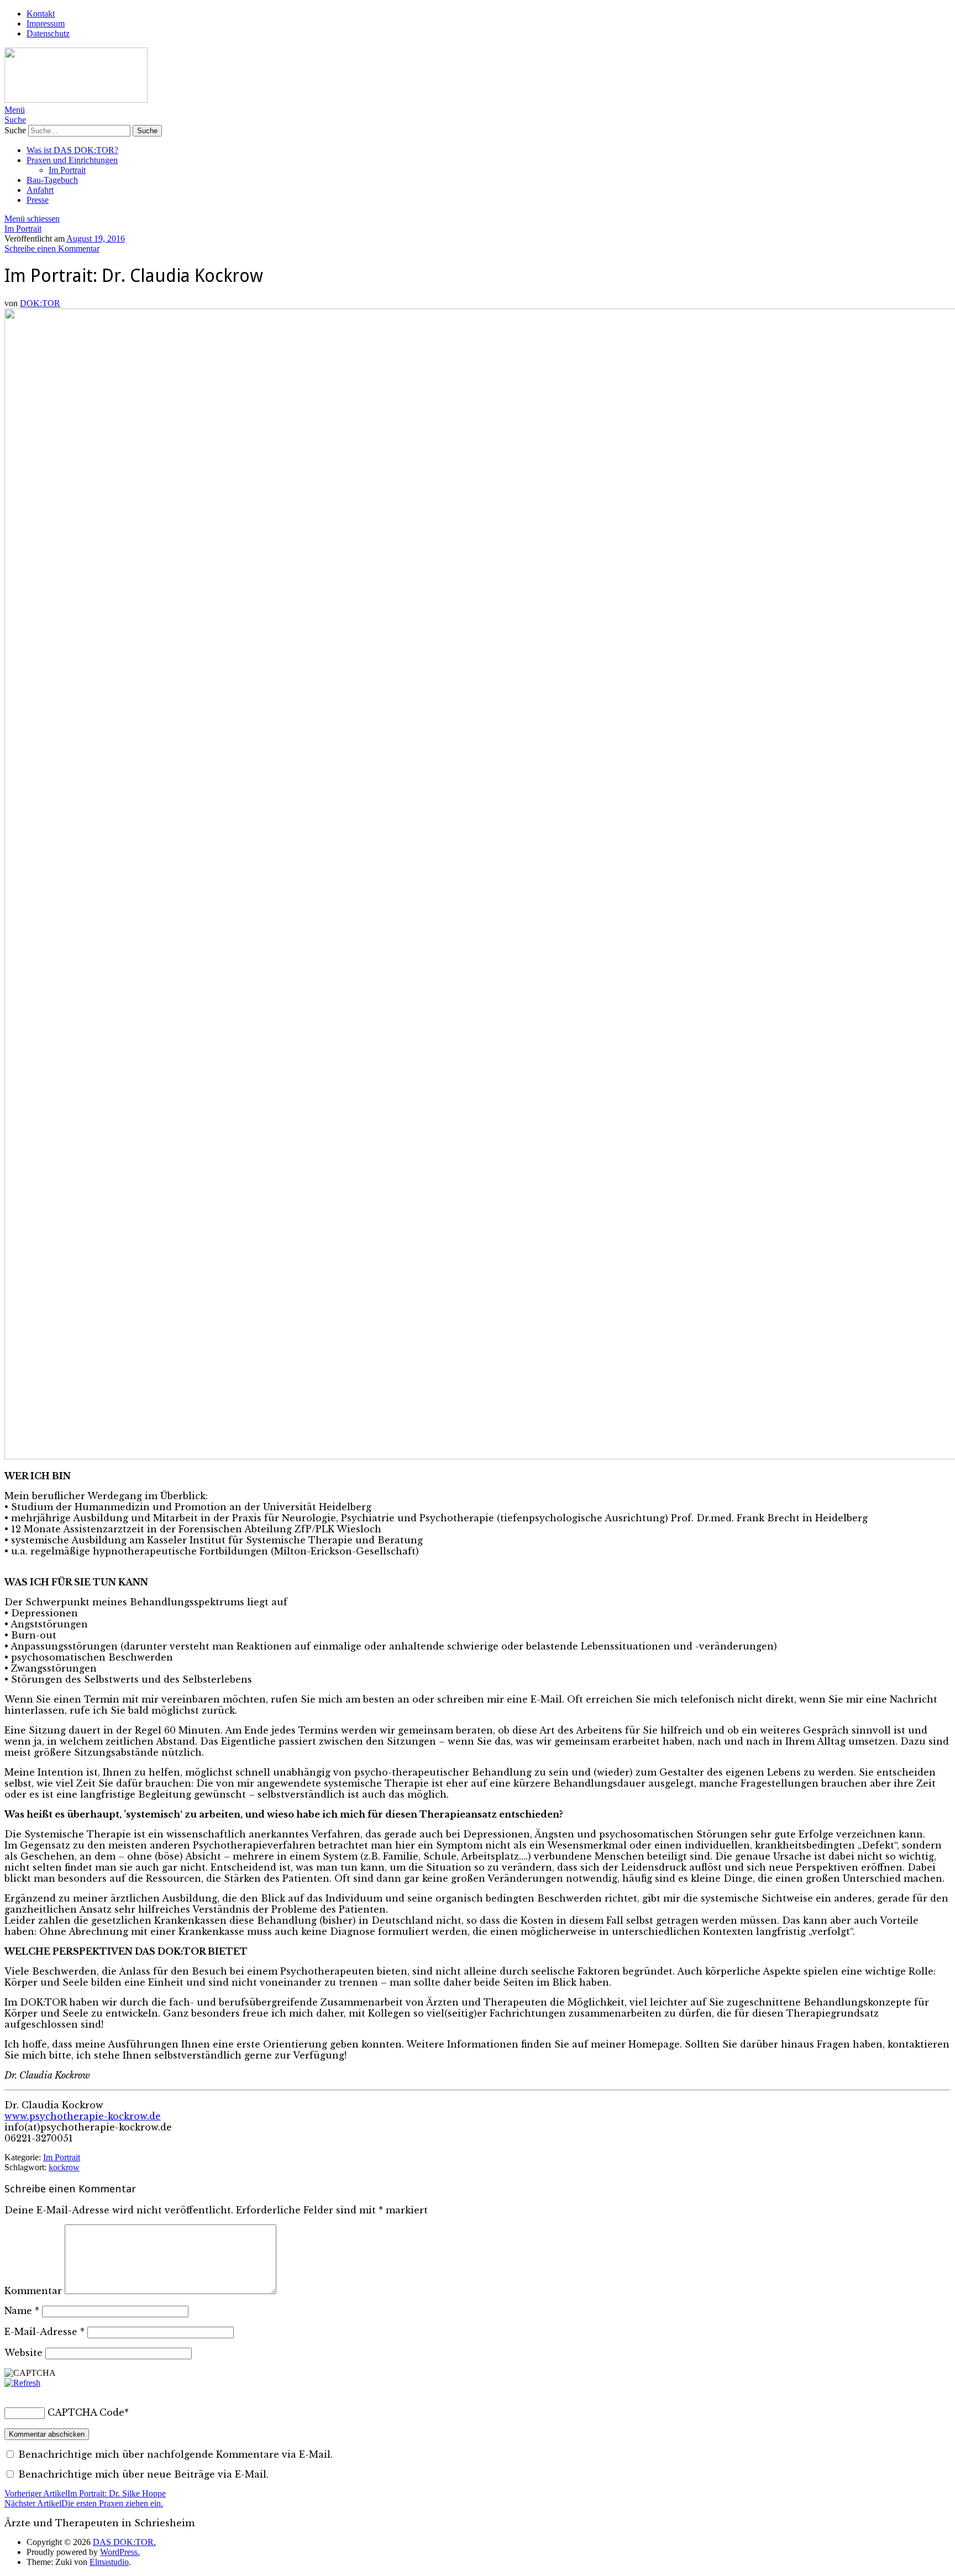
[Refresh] (22, 2383)
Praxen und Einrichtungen (72, 160)
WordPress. (120, 2552)
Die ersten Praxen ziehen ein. (84, 2503)
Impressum (46, 23)
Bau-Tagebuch (52, 180)
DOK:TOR (40, 303)
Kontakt (41, 14)
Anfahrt (40, 190)
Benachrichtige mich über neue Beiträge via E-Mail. (143, 2474)
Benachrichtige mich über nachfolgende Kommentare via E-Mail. (175, 2454)
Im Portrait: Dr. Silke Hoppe (85, 2493)
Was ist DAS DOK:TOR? (72, 150)
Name (22, 2311)
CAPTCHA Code (86, 2412)
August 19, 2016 (96, 239)
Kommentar (33, 2291)
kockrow (64, 2167)
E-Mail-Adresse (44, 2332)
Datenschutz (48, 33)
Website (23, 2353)
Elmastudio (109, 2562)
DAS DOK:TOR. (124, 2542)
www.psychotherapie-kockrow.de (83, 2116)
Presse (38, 200)
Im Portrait (67, 170)
